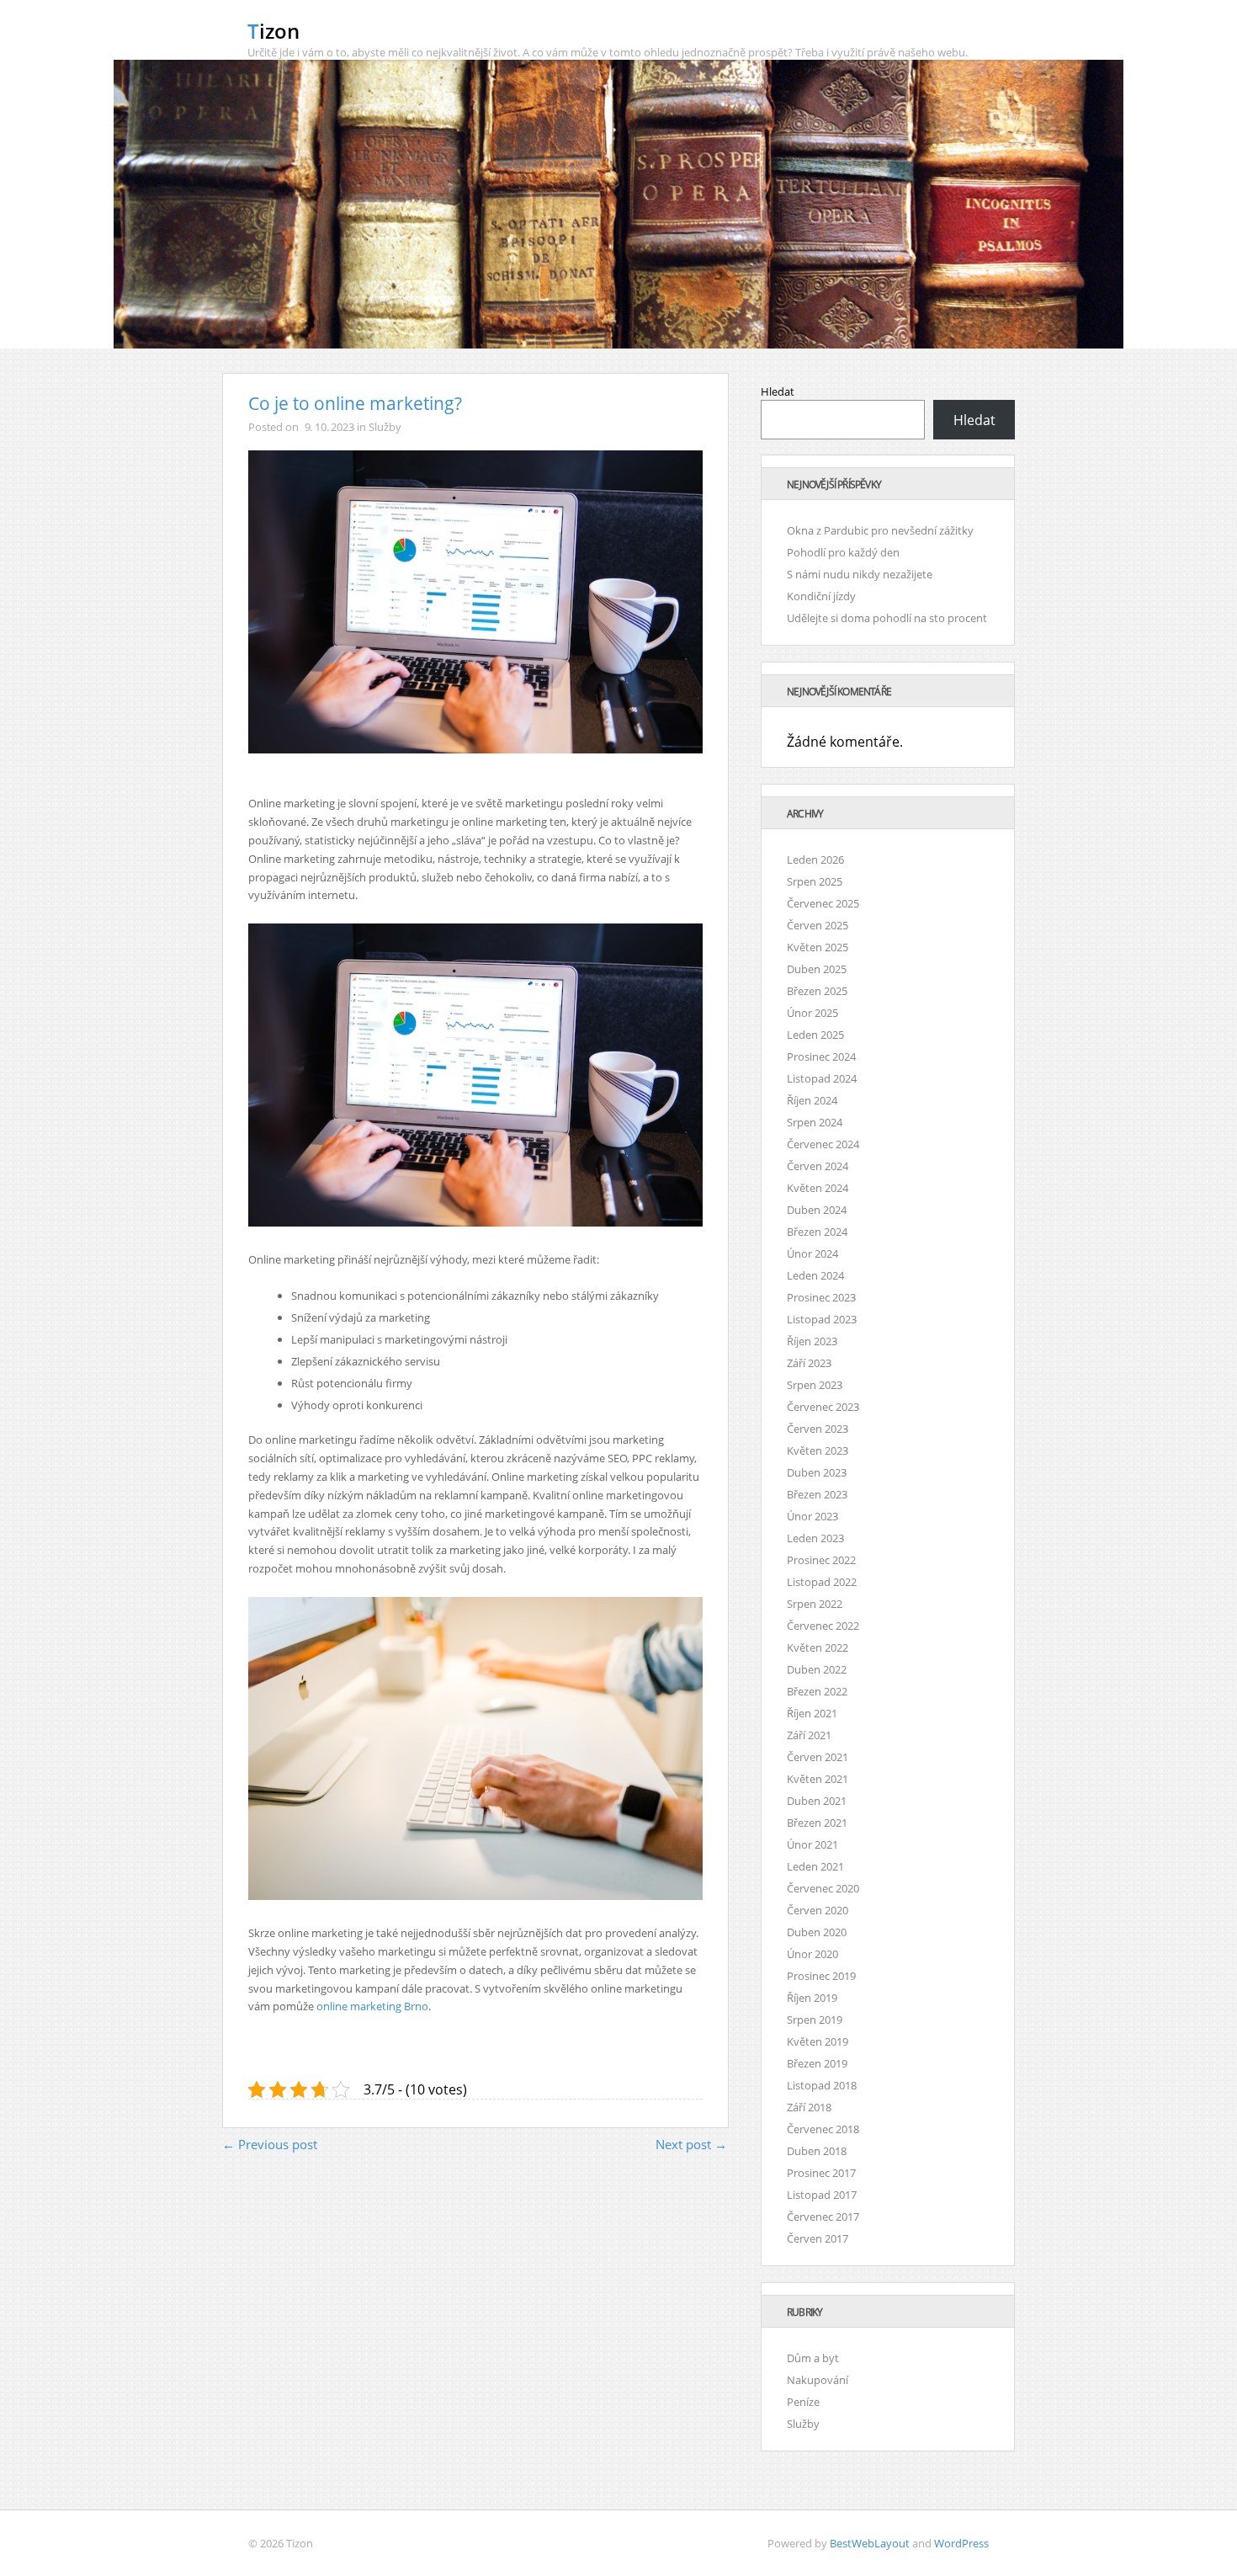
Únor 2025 (812, 1013)
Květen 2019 (818, 2041)
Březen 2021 (817, 1823)
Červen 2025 (818, 925)
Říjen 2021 (812, 1713)
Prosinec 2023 (821, 1297)
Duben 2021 (817, 1801)
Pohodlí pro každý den (843, 552)
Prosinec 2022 (821, 1560)
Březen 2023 (817, 1494)
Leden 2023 (815, 1538)
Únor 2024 (812, 1253)
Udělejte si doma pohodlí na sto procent (887, 618)
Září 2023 (809, 1363)
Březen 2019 (817, 2063)
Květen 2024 (818, 1188)
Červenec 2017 (823, 2217)
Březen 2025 (817, 991)
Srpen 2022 (815, 1604)
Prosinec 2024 (821, 1056)
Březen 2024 (817, 1232)
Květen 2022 (818, 1647)
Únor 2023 (812, 1516)
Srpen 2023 (815, 1385)
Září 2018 (809, 2107)
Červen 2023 (818, 1429)
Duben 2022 (817, 1669)
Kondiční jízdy (821, 596)
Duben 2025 (817, 969)
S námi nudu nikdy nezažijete (860, 574)
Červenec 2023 (823, 1407)
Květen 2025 (818, 947)
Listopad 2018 (822, 2085)
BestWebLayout (870, 2543)
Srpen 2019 (815, 2020)
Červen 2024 (818, 1166)
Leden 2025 (815, 1035)
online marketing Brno (372, 2006)
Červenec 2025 (823, 903)
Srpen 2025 (815, 881)
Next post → (691, 2144)
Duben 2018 (817, 2151)
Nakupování (818, 2380)
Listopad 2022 (822, 1582)
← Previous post (270, 2144)
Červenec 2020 (823, 1888)
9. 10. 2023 (329, 427)
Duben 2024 (817, 1210)
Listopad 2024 (822, 1078)
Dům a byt (813, 2358)
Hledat (778, 391)
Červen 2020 (818, 1910)
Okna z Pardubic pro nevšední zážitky (880, 530)
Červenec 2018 (823, 2129)
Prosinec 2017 (821, 2173)
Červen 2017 (818, 2238)
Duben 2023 (817, 1472)
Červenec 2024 (823, 1144)
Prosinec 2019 (821, 1976)
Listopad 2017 (822, 2195)
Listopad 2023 (822, 1319)
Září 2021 (809, 1735)
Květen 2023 (818, 1450)
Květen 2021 (818, 1779)
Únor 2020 (812, 1954)
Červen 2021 (818, 1757)
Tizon (273, 31)
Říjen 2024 (812, 1100)
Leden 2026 (815, 860)
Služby (385, 427)
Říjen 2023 (812, 1341)
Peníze (803, 2402)
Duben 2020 (817, 1932)
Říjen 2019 (812, 1998)
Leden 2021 (815, 1866)
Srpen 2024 (815, 1122)
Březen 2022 (817, 1691)
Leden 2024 (815, 1275)
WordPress (961, 2543)
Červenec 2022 (823, 1626)
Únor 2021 (812, 1844)
